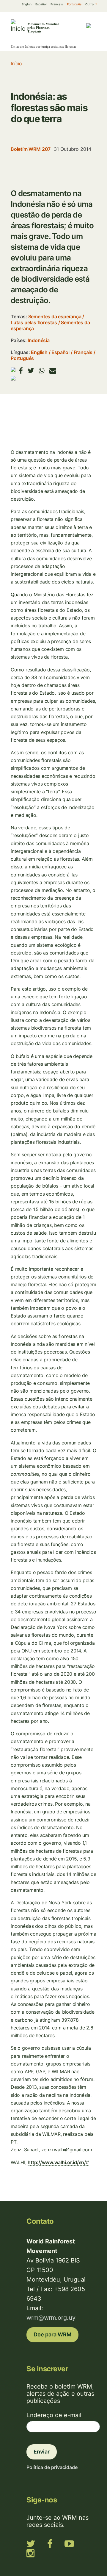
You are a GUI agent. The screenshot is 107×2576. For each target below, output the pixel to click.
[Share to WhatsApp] (42, 371)
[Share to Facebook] (21, 371)
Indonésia (38, 340)
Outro (90, 4)
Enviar (42, 2452)
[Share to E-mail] (53, 371)
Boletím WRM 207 (31, 149)
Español (41, 4)
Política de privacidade (52, 2467)
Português (74, 4)
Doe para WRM (52, 2334)
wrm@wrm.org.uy (51, 2318)
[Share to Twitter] (31, 371)
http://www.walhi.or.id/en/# (58, 2162)
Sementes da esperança (55, 316)
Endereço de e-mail (54, 2415)
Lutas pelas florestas (34, 322)
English (27, 4)
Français (57, 4)
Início (16, 63)
